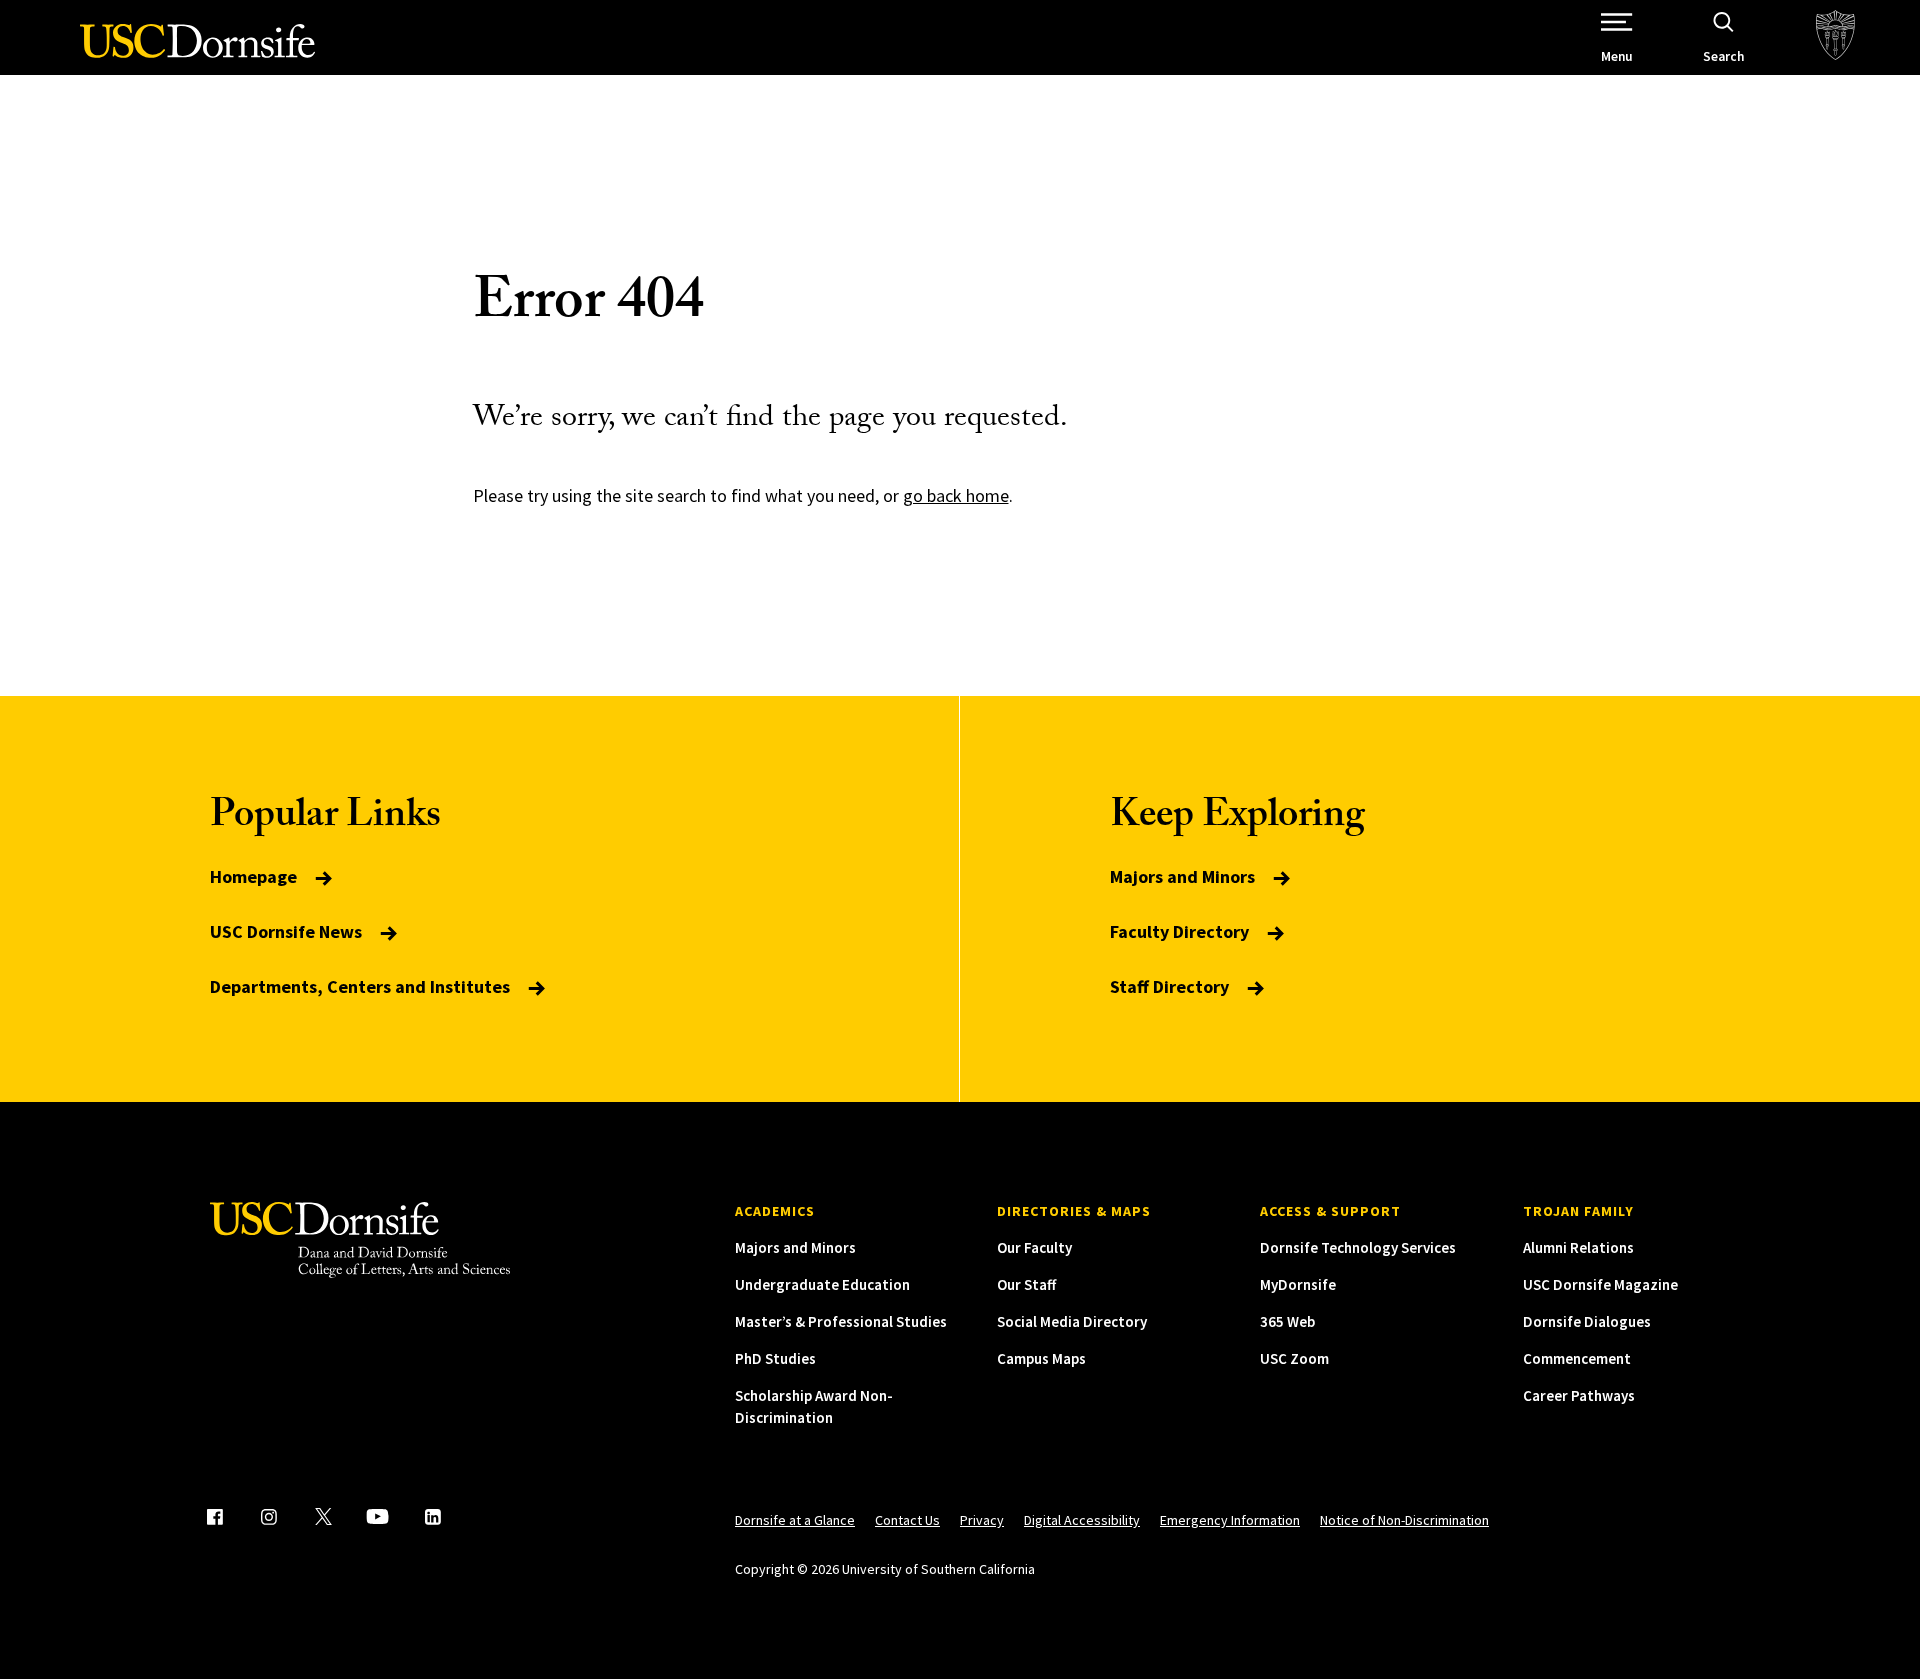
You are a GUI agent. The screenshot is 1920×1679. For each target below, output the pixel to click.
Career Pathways (1579, 1395)
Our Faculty (1034, 1247)
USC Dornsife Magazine (1600, 1284)
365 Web (1287, 1321)
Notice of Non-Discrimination (1404, 1520)
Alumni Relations (1578, 1247)
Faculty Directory (1181, 931)
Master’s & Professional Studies (841, 1321)
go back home (956, 495)
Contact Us (907, 1520)
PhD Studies (775, 1358)
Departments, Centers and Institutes (362, 986)
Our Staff (1026, 1284)
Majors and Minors (1184, 876)
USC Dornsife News (288, 931)
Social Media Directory (1072, 1321)
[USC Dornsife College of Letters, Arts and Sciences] (197, 52)
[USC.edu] (1835, 37)
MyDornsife (1298, 1284)
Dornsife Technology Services (1358, 1247)
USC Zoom (1294, 1358)
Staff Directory (1171, 986)
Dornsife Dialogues (1587, 1321)
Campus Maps (1041, 1358)
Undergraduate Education (822, 1284)
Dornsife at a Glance (795, 1520)
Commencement (1577, 1358)
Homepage (255, 876)
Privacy (982, 1520)
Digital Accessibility (1082, 1520)
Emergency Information (1230, 1520)
